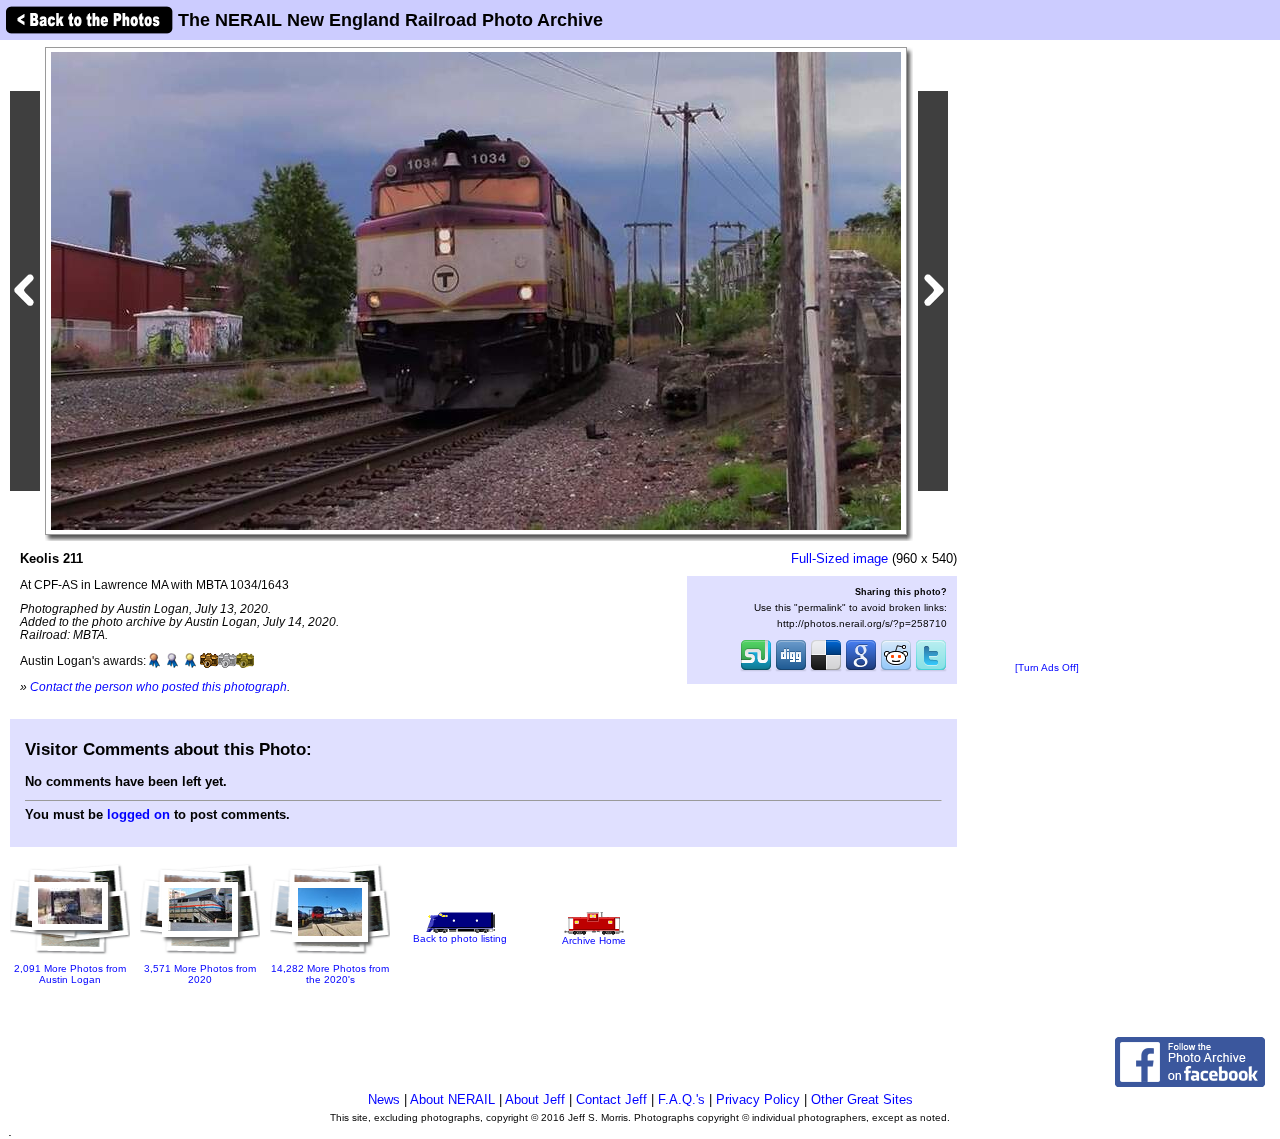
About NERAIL (452, 1099)
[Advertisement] (1047, 352)
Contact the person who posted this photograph (158, 686)
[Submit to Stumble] (756, 669)
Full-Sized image (839, 558)
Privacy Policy (758, 1099)
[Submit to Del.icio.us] (826, 669)
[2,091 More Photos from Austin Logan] (70, 955)
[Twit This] (931, 669)
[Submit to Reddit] (896, 669)
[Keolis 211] (476, 290)
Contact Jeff (611, 1099)
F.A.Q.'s (681, 1099)
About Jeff (535, 1099)
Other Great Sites (862, 1099)
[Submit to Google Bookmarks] (861, 669)
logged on (138, 814)
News (384, 1099)
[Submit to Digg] (791, 669)
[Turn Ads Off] (1047, 667)
